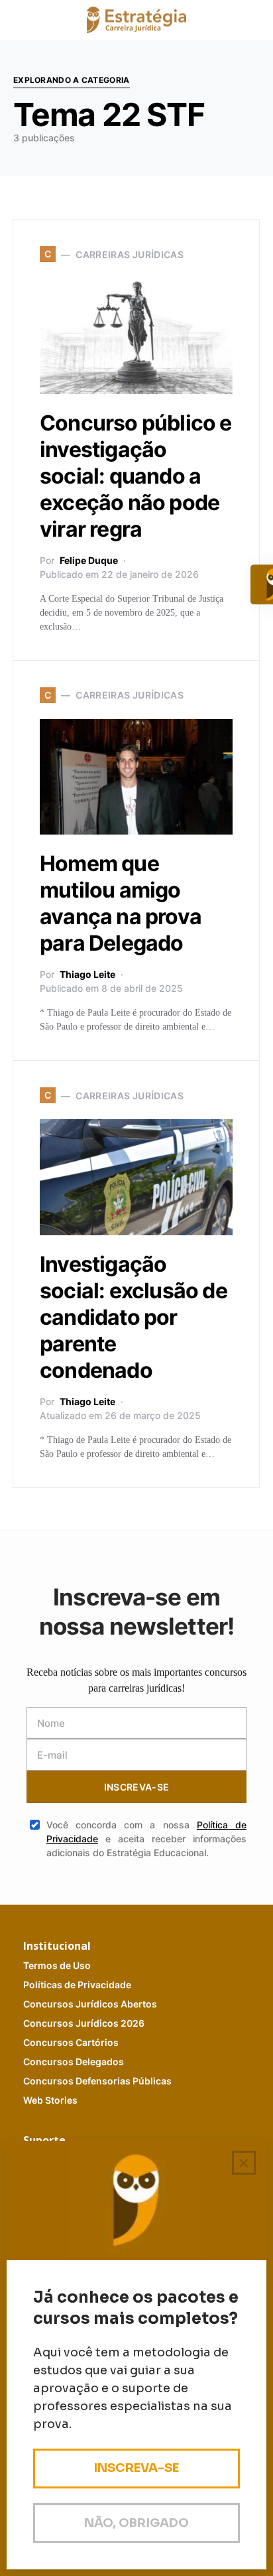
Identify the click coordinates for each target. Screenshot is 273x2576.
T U (57, 1965)
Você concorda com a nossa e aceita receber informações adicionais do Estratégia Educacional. (146, 1839)
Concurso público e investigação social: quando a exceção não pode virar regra (136, 476)
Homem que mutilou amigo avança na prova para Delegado (121, 903)
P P (77, 1985)
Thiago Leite (87, 974)
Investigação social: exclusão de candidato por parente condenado (134, 1317)
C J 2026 (84, 2023)
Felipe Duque (89, 560)
